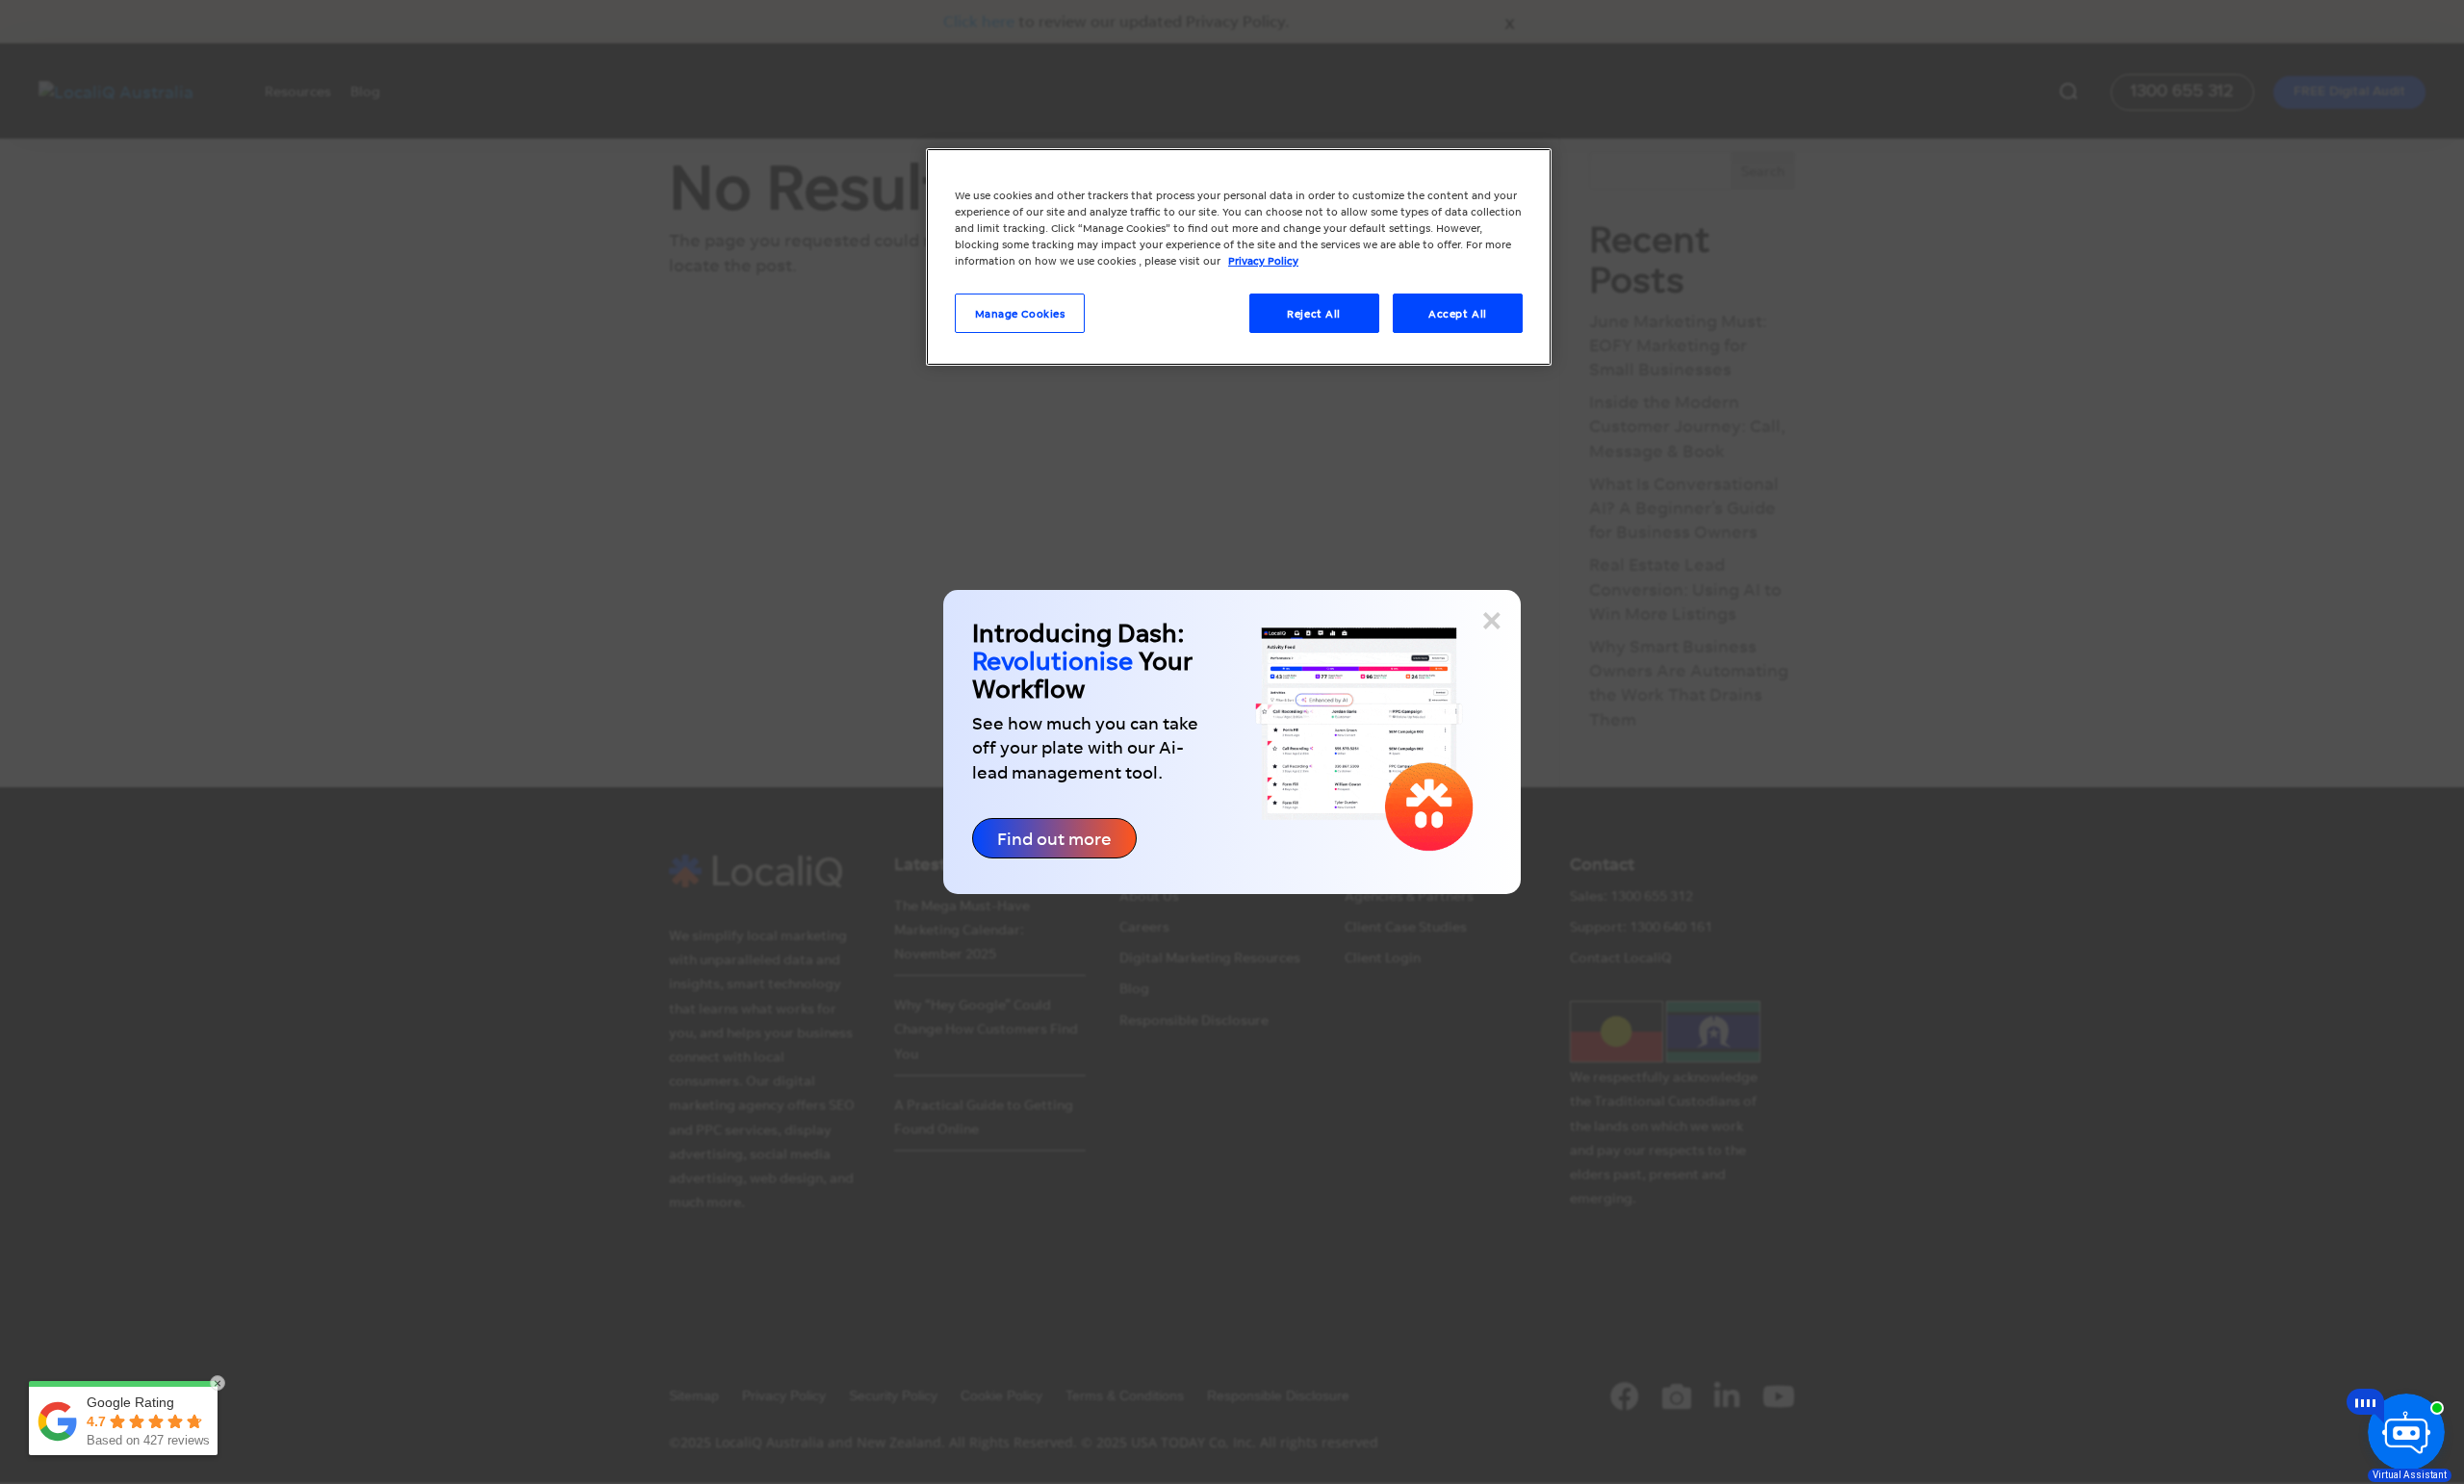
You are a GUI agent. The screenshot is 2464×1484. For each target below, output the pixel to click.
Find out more (1054, 838)
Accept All (1458, 313)
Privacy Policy (1263, 260)
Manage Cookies (1020, 313)
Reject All (1314, 313)
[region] (1239, 257)
